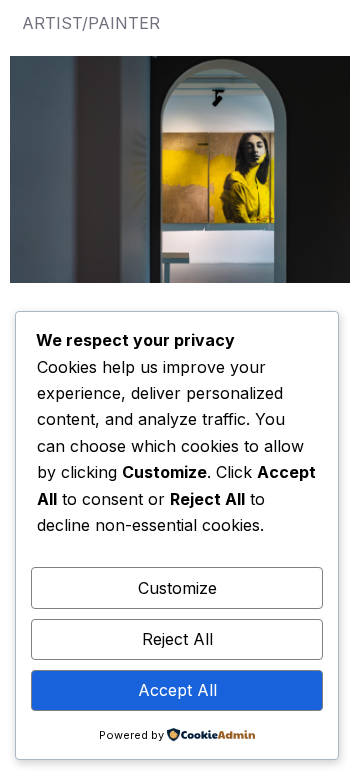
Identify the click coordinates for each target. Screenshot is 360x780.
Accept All (177, 690)
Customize (177, 588)
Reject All (177, 639)
